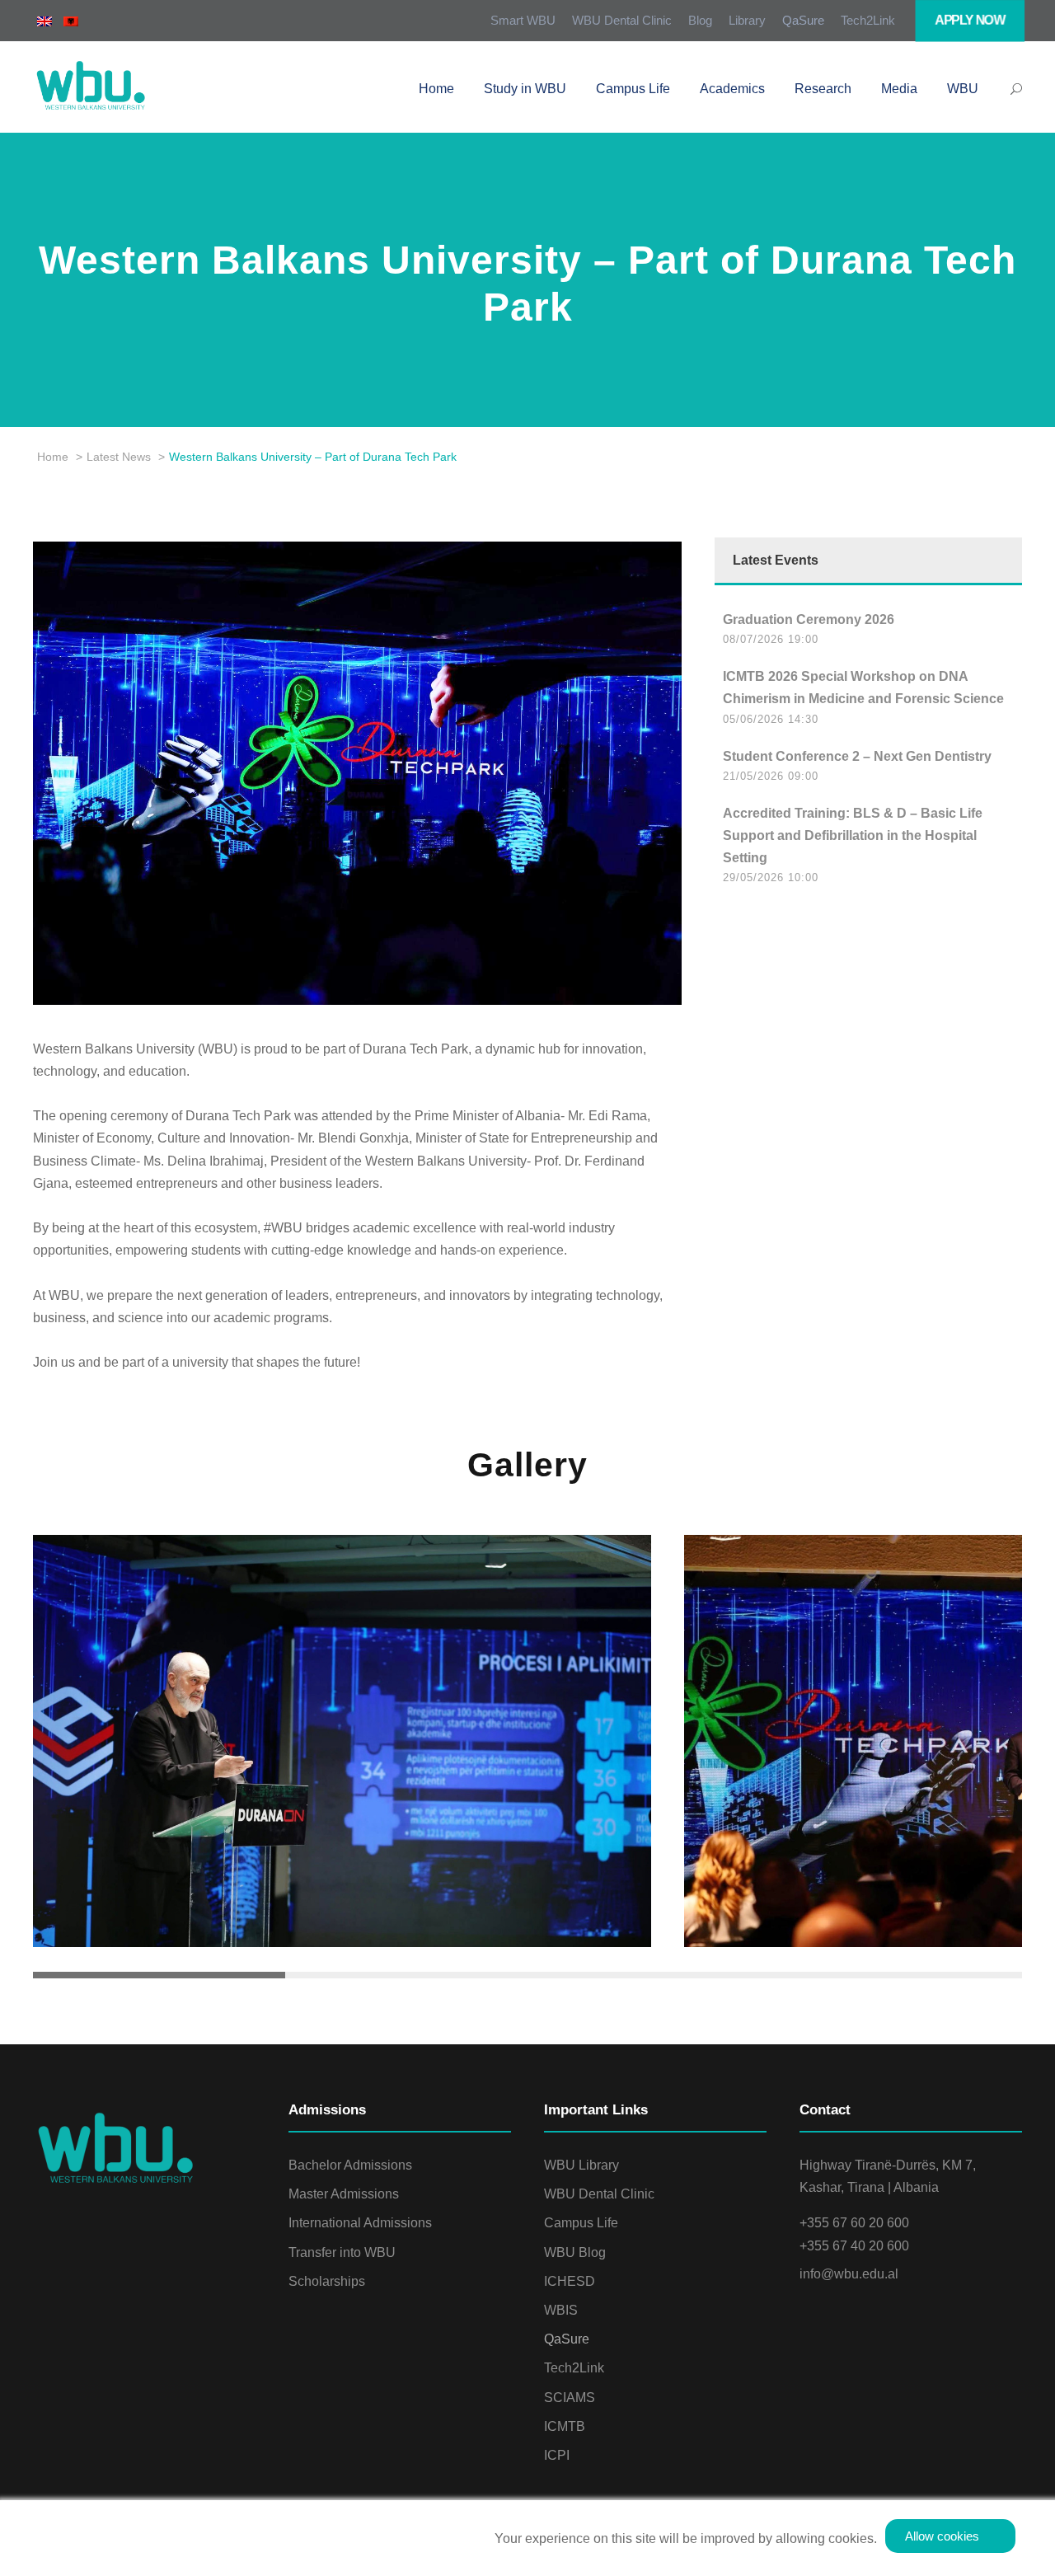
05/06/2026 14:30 (771, 719)
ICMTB (565, 2426)
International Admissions (360, 2223)
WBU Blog (575, 2252)
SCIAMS (570, 2398)
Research (823, 89)
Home (436, 89)
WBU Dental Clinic (622, 20)
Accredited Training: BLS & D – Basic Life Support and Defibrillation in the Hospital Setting (853, 835)
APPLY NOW (970, 21)
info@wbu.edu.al (849, 2274)
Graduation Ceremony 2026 (809, 619)
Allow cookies (942, 2536)
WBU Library (581, 2165)
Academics (732, 89)
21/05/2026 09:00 (771, 776)
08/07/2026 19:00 (771, 639)
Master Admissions (344, 2194)
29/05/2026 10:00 (771, 877)
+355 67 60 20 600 (854, 2223)
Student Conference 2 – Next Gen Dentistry (857, 756)
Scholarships (327, 2281)
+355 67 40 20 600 (854, 2246)
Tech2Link (868, 20)
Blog (700, 20)
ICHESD (570, 2281)
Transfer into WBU (342, 2252)
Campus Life (633, 89)
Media (899, 89)
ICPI (557, 2455)
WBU (963, 89)
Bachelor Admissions (350, 2165)
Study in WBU (525, 89)
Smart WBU (523, 20)
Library (747, 20)
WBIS (561, 2310)
